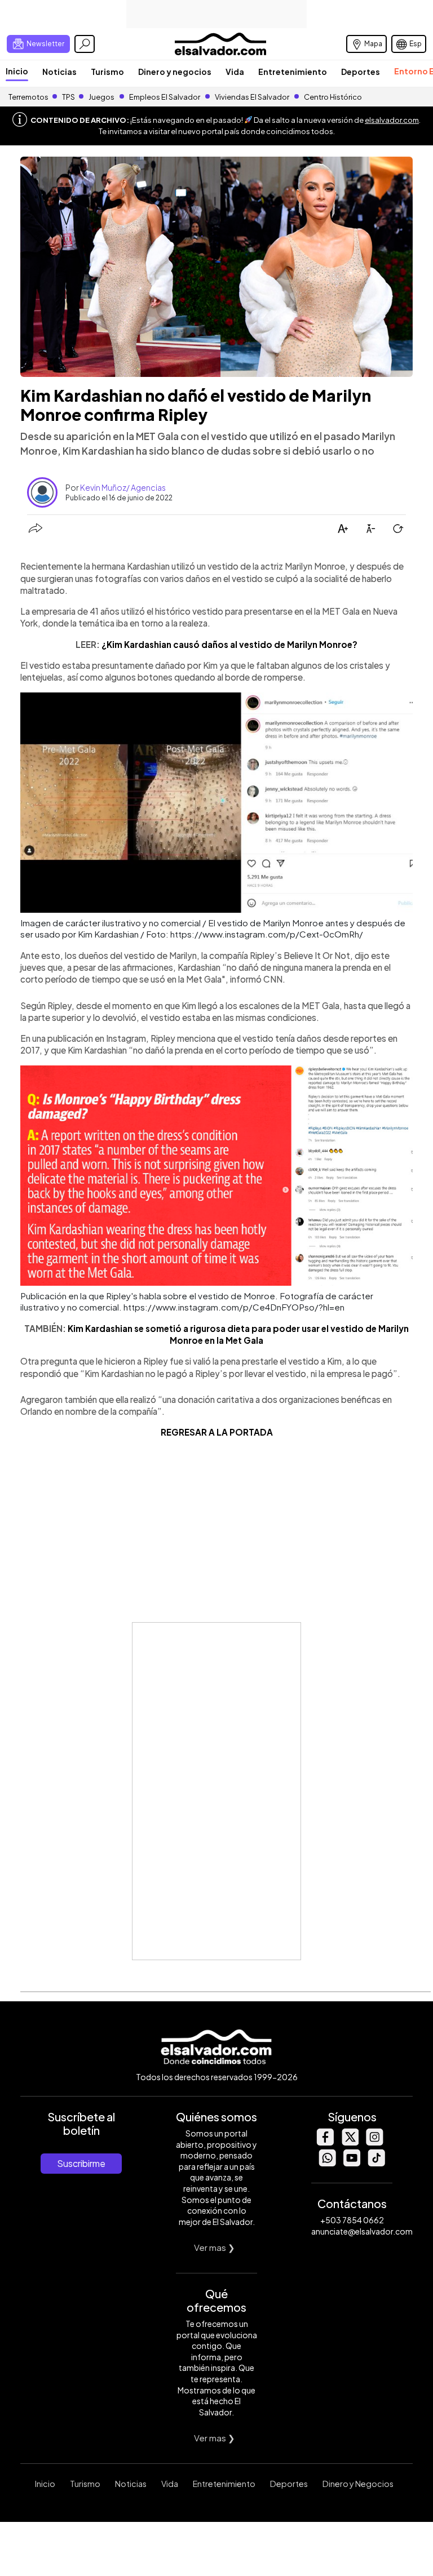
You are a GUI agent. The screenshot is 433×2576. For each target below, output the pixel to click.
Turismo (107, 72)
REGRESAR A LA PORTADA (217, 1432)
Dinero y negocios (175, 72)
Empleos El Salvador (165, 97)
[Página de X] (350, 2142)
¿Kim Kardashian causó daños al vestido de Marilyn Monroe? (229, 644)
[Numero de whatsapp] (327, 2163)
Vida (235, 72)
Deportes (361, 72)
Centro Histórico (333, 97)
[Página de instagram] (374, 2142)
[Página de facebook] (325, 2142)
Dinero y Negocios (358, 2484)
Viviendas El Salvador (252, 97)
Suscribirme (81, 2163)
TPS (69, 97)
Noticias (59, 72)
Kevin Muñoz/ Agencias (123, 487)
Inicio (17, 71)
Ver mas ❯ (215, 2247)
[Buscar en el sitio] (85, 44)
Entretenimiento (293, 72)
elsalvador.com (392, 120)
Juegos (101, 97)
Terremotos (28, 97)
